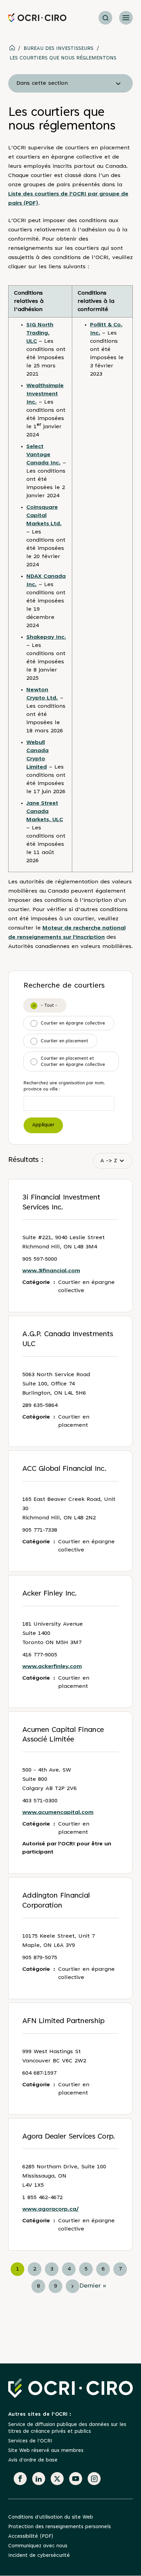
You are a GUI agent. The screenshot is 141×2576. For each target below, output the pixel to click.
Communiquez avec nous (38, 2546)
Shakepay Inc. (46, 637)
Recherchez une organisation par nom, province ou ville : (64, 1086)
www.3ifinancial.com (51, 1271)
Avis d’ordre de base (33, 2460)
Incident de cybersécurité (39, 2556)
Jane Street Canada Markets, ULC (45, 812)
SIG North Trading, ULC (40, 333)
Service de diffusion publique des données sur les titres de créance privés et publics (67, 2428)
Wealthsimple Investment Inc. (45, 394)
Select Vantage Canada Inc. (43, 455)
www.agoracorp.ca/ (50, 2209)
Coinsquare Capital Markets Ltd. (44, 516)
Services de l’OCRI (30, 2441)
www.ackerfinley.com (52, 1667)
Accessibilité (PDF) (31, 2537)
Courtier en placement (64, 1041)
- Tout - (49, 1006)
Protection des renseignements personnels (60, 2527)
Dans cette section (42, 83)
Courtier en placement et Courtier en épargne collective (73, 1062)
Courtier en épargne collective (73, 1023)
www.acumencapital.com (58, 1813)
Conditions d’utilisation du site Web (51, 2517)
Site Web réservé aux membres (46, 2451)
